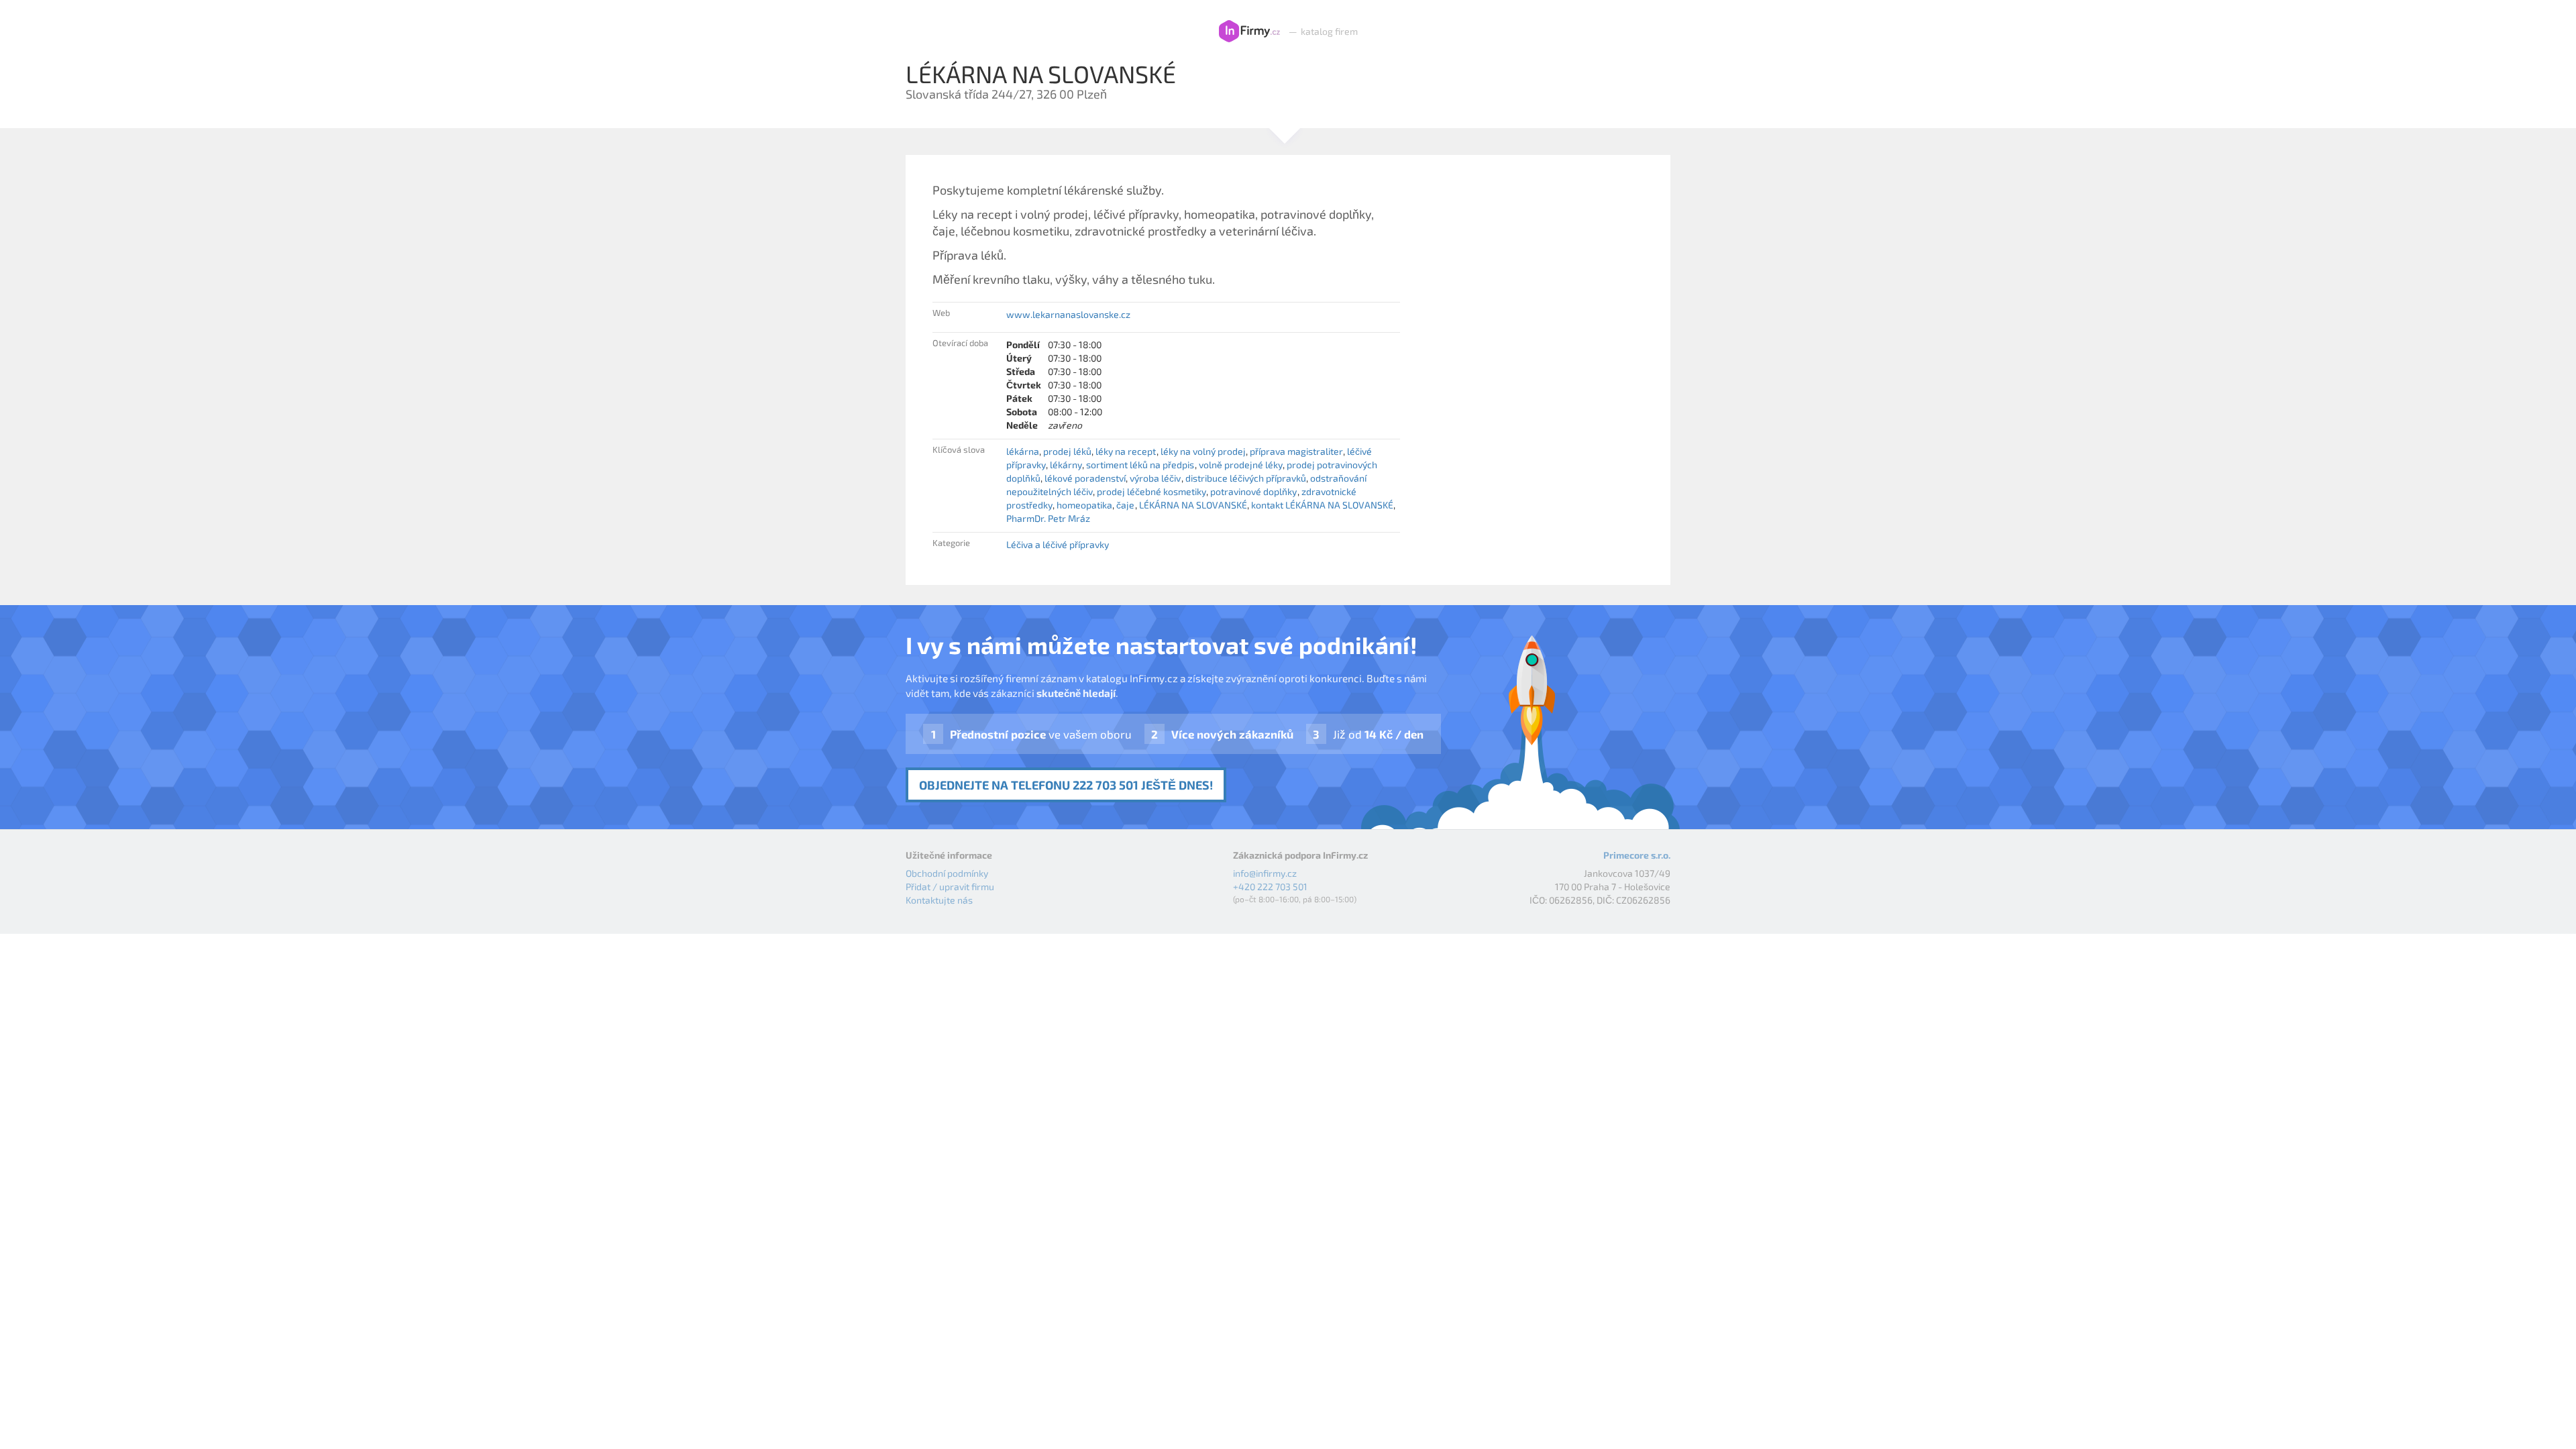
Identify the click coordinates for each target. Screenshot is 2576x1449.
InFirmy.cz (1249, 32)
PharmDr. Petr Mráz (1048, 518)
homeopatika (1084, 505)
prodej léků (1067, 451)
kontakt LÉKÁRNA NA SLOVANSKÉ (1322, 505)
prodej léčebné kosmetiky (1151, 491)
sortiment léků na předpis (1140, 465)
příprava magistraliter (1296, 451)
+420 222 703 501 (1270, 887)
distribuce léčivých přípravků (1246, 478)
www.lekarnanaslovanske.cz (1068, 314)
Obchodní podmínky (947, 873)
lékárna (1023, 451)
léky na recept (1126, 451)
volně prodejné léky (1241, 465)
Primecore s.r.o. (1637, 855)
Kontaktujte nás (939, 900)
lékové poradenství (1085, 478)
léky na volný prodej (1203, 451)
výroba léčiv (1155, 478)
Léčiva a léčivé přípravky (1058, 544)
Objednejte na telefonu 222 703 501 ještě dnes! (1066, 785)
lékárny (1066, 465)
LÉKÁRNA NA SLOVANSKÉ (1193, 505)
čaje (1125, 505)
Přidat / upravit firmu (950, 887)
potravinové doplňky (1253, 491)
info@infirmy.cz (1265, 873)
